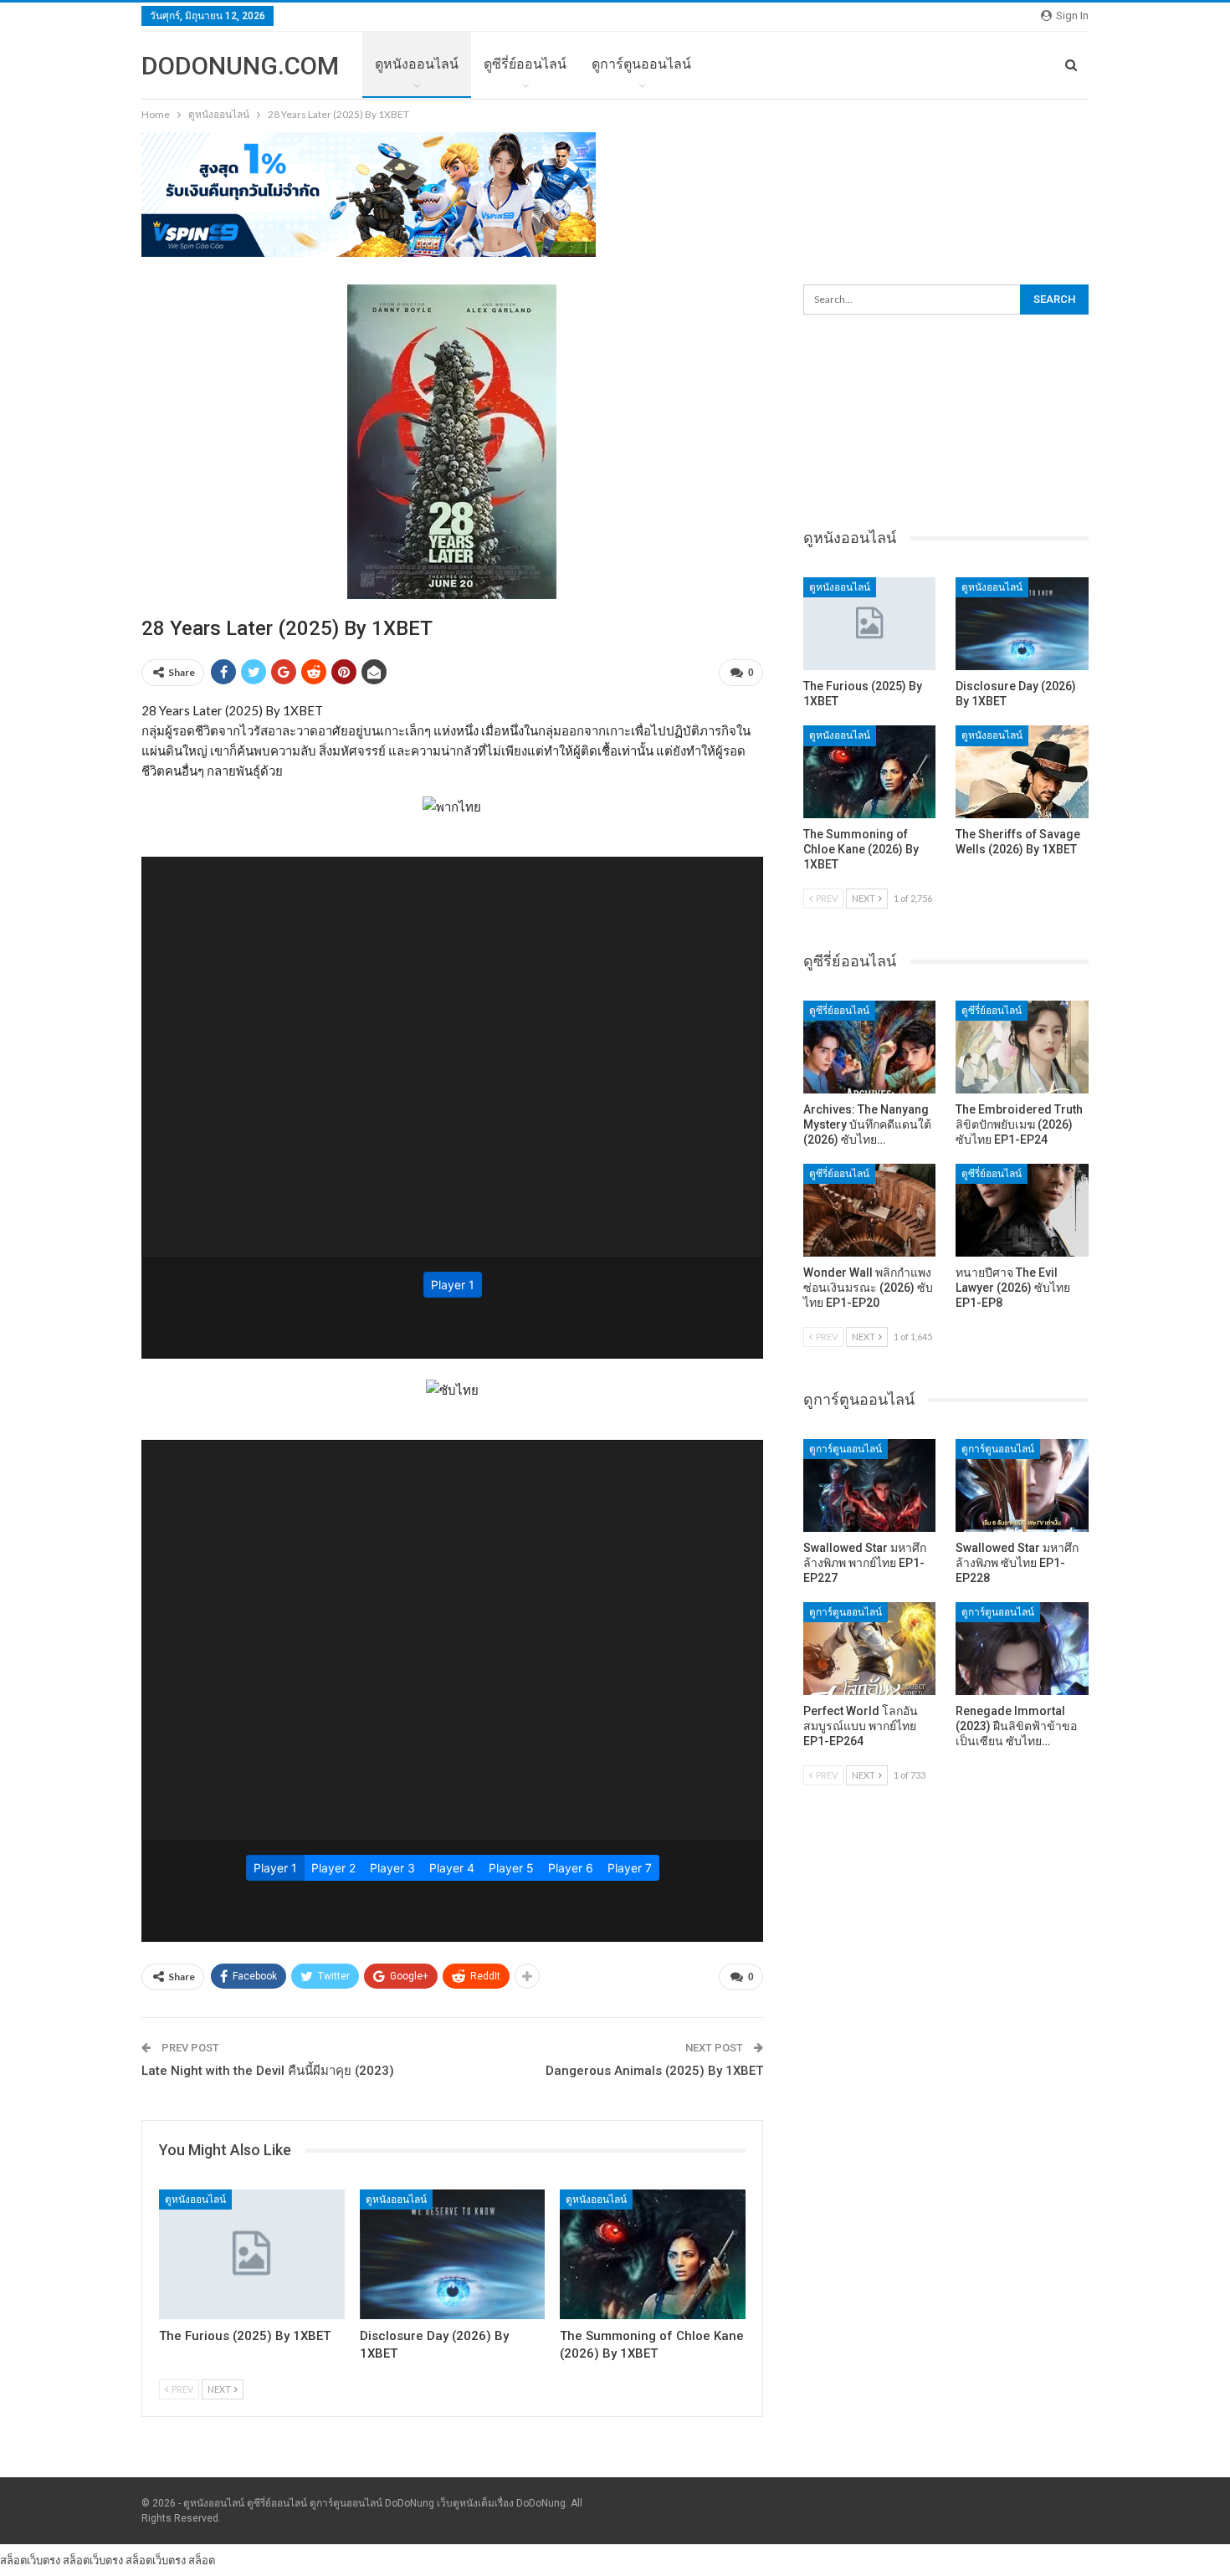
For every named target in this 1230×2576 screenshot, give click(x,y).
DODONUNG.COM (240, 66)
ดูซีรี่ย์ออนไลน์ (525, 64)
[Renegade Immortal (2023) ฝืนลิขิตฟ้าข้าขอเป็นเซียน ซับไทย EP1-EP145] (1022, 1649)
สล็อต (202, 2560)
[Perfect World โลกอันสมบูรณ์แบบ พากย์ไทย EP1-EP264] (870, 1649)
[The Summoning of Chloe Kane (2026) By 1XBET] (653, 2254)
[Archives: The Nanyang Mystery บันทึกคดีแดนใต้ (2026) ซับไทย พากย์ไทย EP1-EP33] (870, 1047)
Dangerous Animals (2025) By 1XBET (654, 2071)
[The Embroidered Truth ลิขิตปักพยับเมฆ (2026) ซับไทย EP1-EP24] (1022, 1047)
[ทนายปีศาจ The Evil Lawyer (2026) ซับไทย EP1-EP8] (1022, 1210)
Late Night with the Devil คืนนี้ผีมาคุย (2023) (268, 2071)
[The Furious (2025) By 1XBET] (252, 2254)
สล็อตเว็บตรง (30, 2560)
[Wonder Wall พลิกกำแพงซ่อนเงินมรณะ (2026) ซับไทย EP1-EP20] (870, 1210)
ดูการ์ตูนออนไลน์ (641, 64)
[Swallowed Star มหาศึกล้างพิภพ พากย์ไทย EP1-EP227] (870, 1485)
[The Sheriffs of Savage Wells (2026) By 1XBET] (1022, 772)
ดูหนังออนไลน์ (417, 64)
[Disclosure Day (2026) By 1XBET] (453, 2254)
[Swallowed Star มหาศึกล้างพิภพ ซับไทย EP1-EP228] (1022, 1485)
